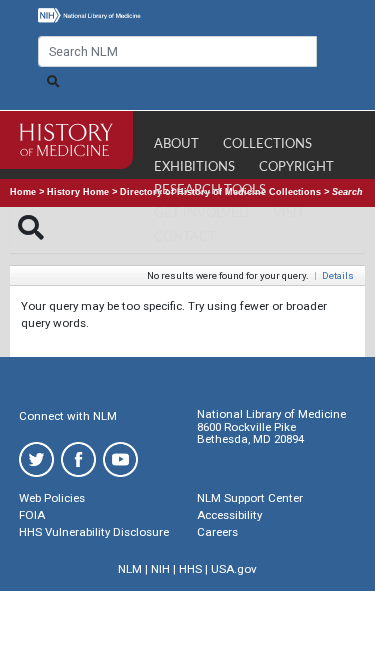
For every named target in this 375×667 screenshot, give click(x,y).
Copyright (296, 167)
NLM (130, 569)
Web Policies (52, 498)
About (176, 144)
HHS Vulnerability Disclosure (94, 532)
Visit (289, 213)
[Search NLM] (53, 82)
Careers (217, 532)
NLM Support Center (250, 498)
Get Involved (201, 213)
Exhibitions (194, 167)
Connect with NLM (68, 416)
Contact (185, 237)
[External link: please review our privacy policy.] (36, 458)
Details (338, 275)
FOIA (32, 515)
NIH (160, 569)
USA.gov (234, 569)
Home (23, 192)
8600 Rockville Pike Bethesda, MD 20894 (250, 433)
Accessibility (229, 515)
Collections (267, 144)
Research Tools (210, 190)
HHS (190, 569)
